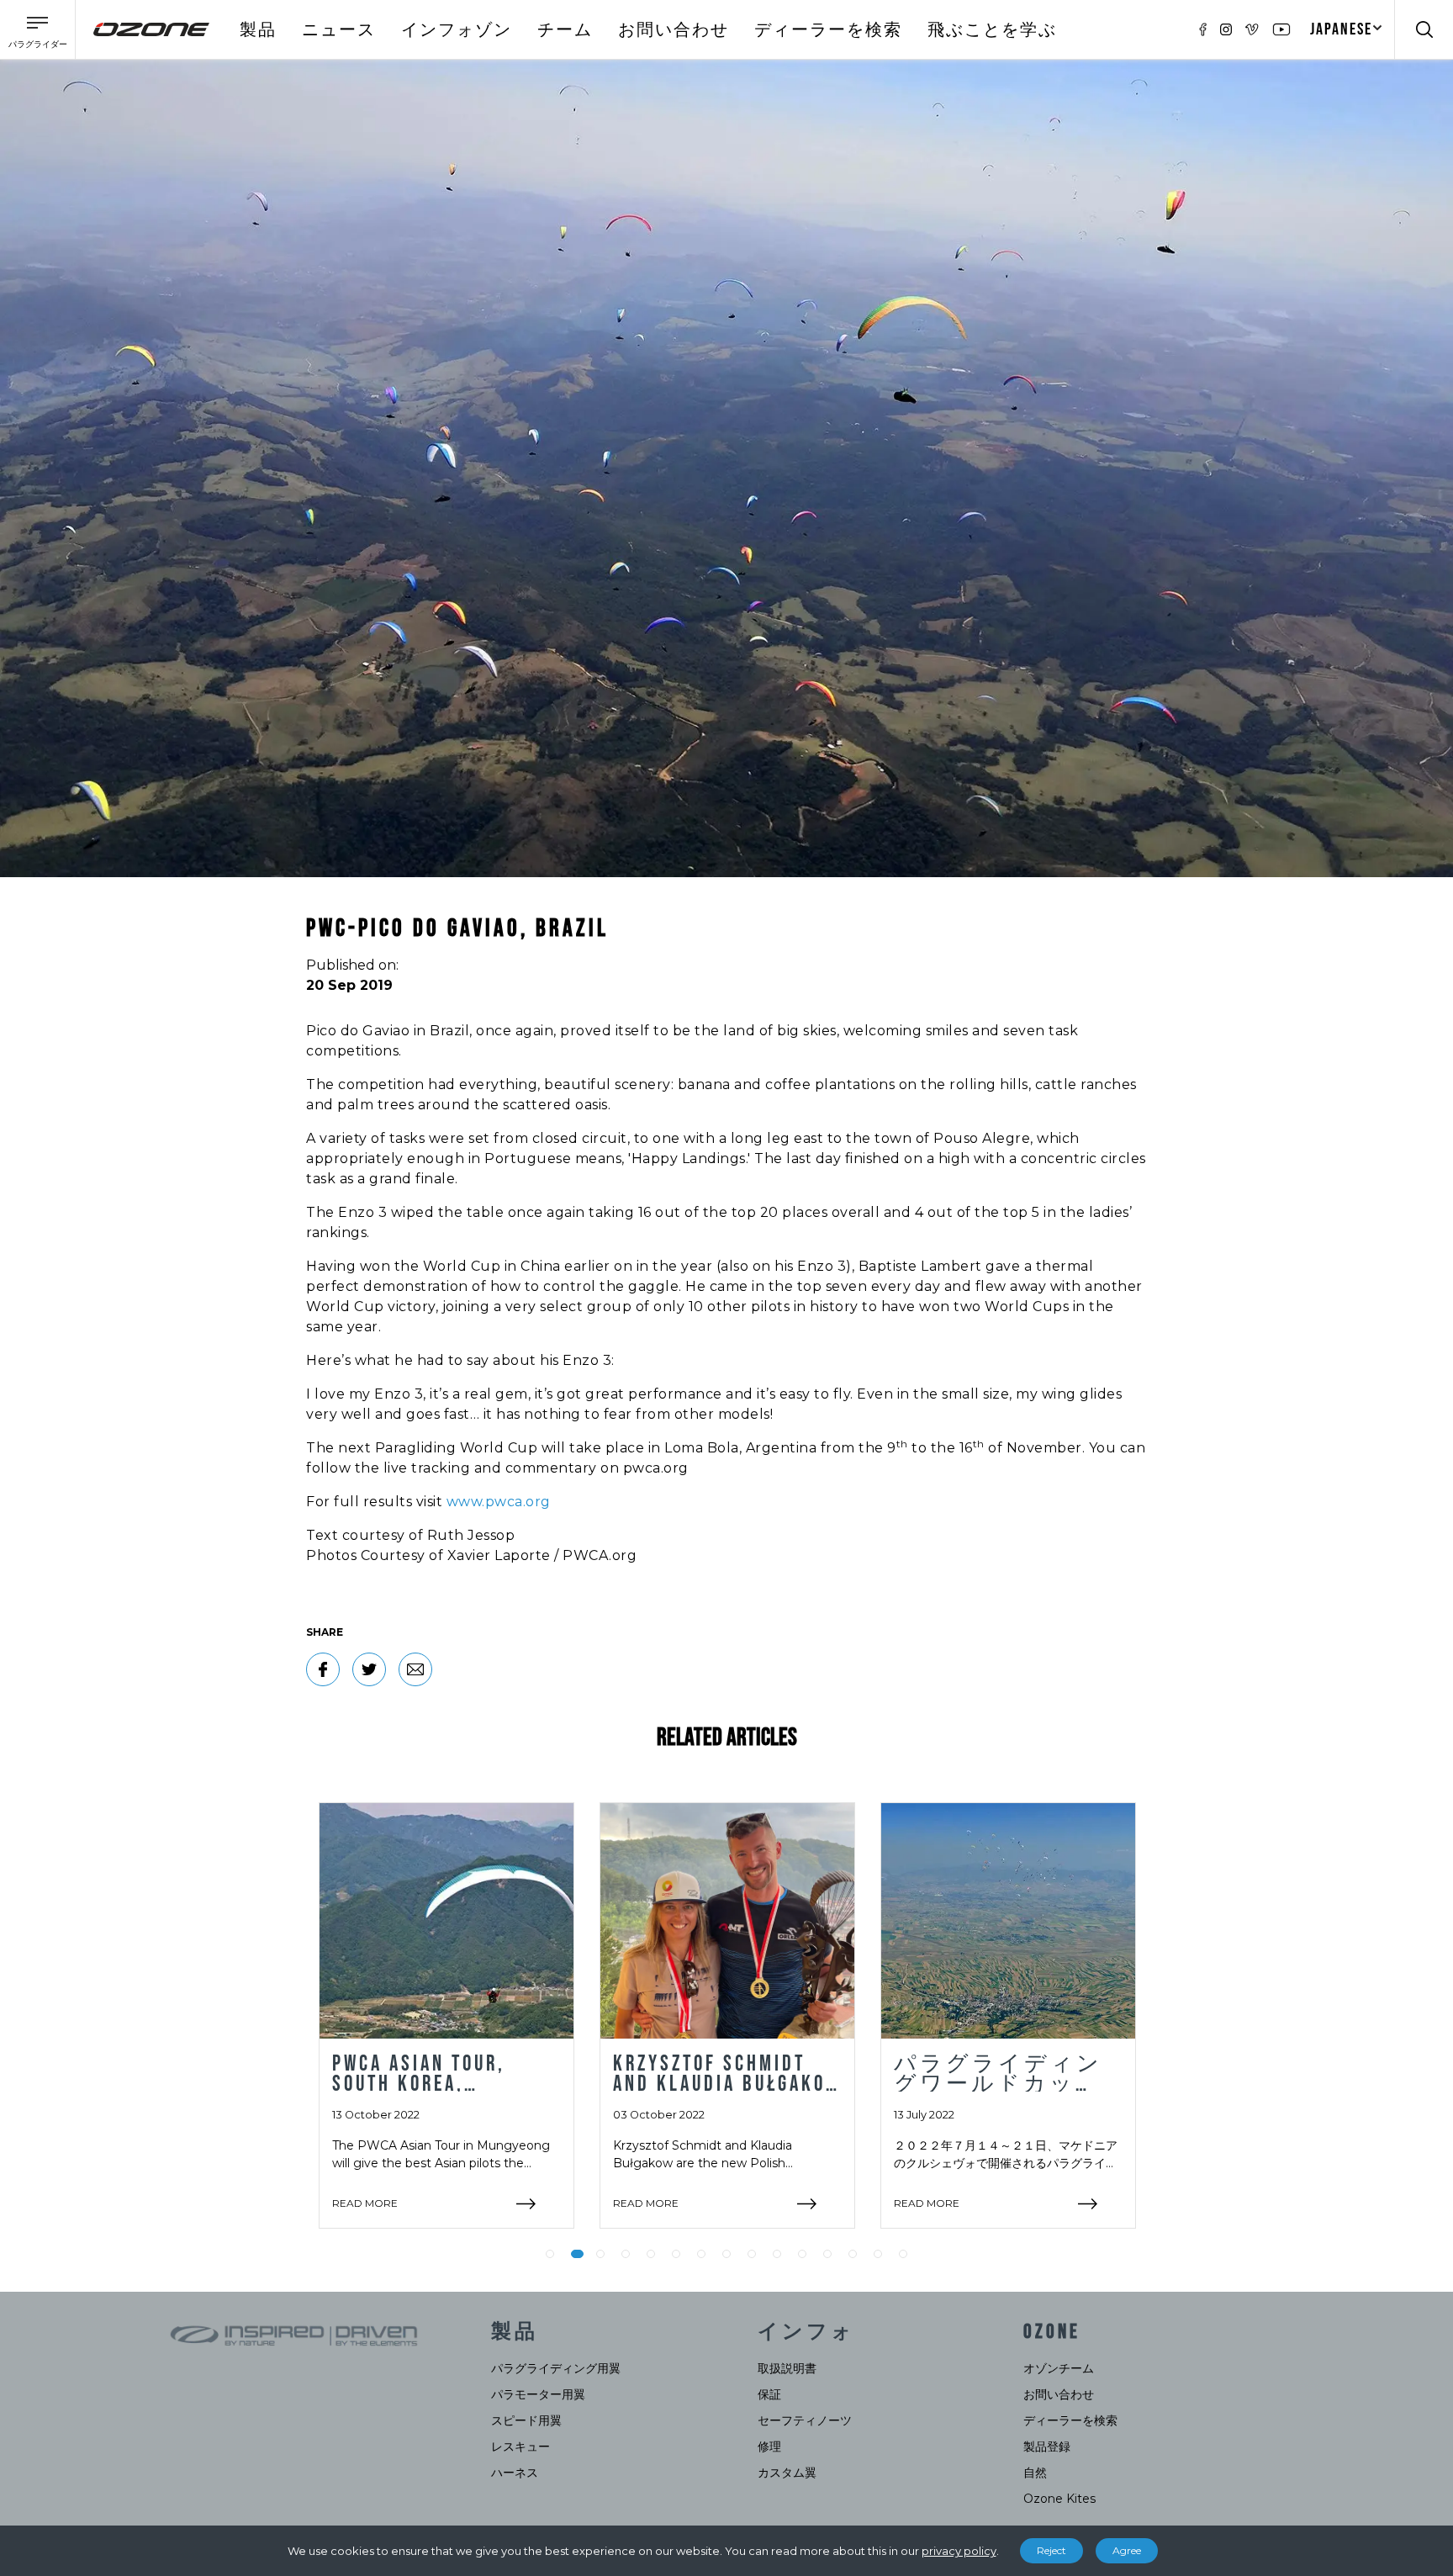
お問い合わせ (674, 30)
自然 (1035, 2473)
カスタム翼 (787, 2473)
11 (802, 2254)
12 (827, 2254)
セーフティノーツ (805, 2420)
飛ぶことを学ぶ (992, 30)
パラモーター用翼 (538, 2394)
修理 (769, 2446)
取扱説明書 (787, 2368)
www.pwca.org (499, 1502)
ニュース (339, 30)
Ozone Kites (1059, 2499)
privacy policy (959, 2551)
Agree (1127, 2550)
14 (878, 2254)
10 (777, 2254)
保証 (769, 2394)
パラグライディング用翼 (556, 2368)
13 (853, 2254)
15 (903, 2254)
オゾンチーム (1059, 2368)
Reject (1051, 2550)
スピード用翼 (526, 2420)
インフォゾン (457, 30)
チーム (565, 30)
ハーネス (515, 2473)
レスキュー (520, 2446)
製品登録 (1047, 2446)
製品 (258, 30)
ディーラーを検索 (828, 30)
